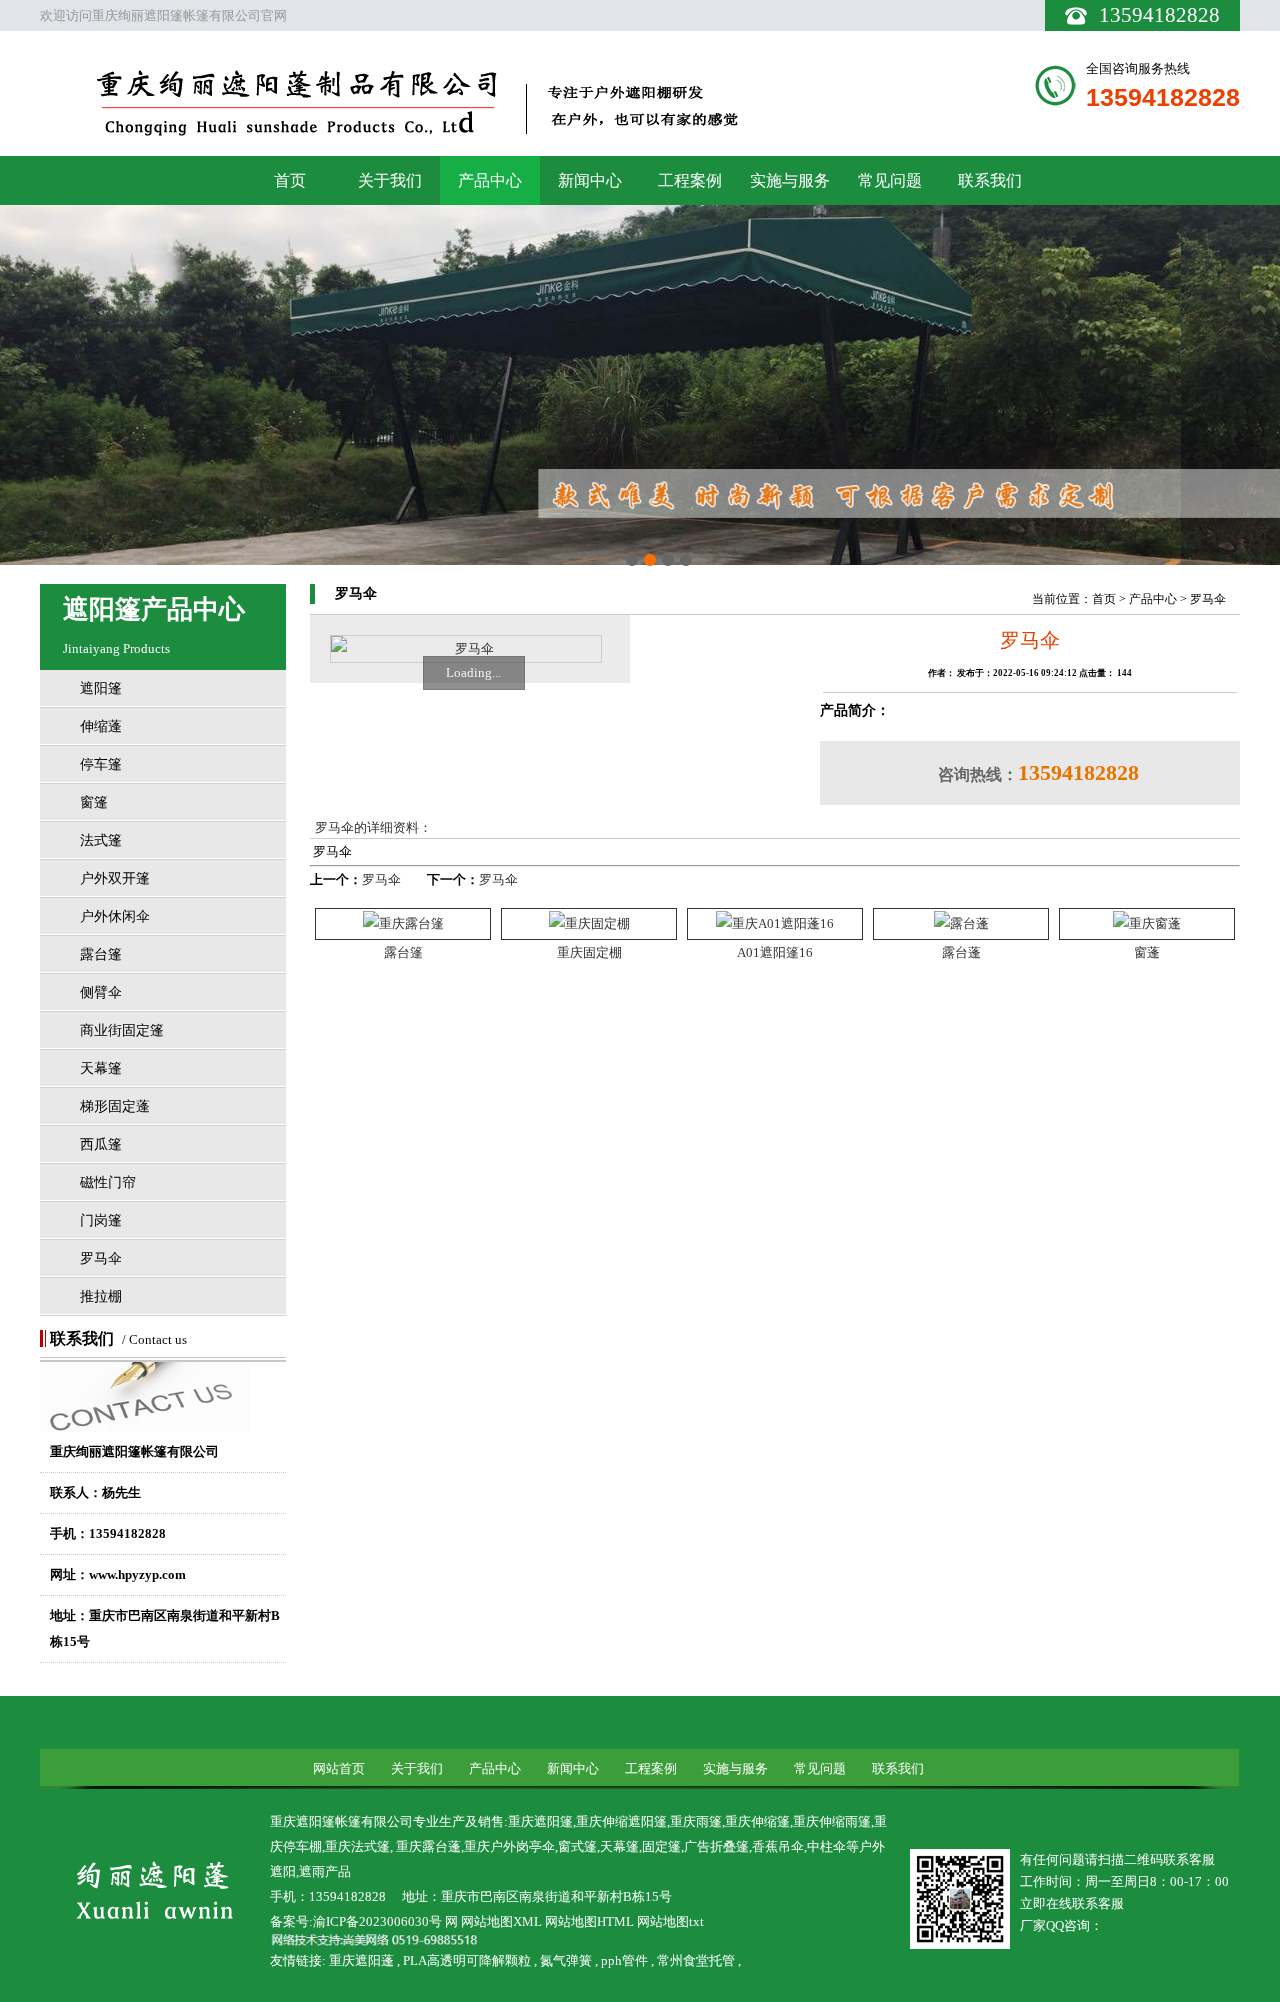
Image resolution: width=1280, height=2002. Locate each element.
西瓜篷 (101, 1144)
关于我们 (390, 180)
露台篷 (101, 954)
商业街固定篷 (122, 1030)
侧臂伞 (101, 992)
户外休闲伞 (115, 916)
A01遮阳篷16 (775, 952)
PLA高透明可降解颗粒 (467, 1960)
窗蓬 (1147, 952)
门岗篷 (101, 1220)
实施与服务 (790, 180)
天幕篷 (101, 1068)
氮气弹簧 (566, 1960)
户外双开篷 (115, 878)
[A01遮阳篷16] (775, 923)
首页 (290, 180)
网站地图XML (501, 1921)
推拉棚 (101, 1296)
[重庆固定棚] (589, 923)
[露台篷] (403, 923)
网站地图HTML (589, 1921)
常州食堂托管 (696, 1960)
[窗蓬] (1147, 923)
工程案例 (690, 180)
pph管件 (624, 1960)
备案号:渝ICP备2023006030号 (356, 1921)
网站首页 (339, 1768)
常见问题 (890, 180)
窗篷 (94, 802)
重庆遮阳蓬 (361, 1960)
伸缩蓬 (101, 726)
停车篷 (101, 764)
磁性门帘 (108, 1182)
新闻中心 (590, 180)
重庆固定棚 (589, 952)
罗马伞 (101, 1258)
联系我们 (990, 180)
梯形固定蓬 (115, 1106)
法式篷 (101, 840)
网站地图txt (670, 1921)
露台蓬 (961, 952)
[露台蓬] (961, 923)
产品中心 (490, 180)
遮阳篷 (101, 688)
